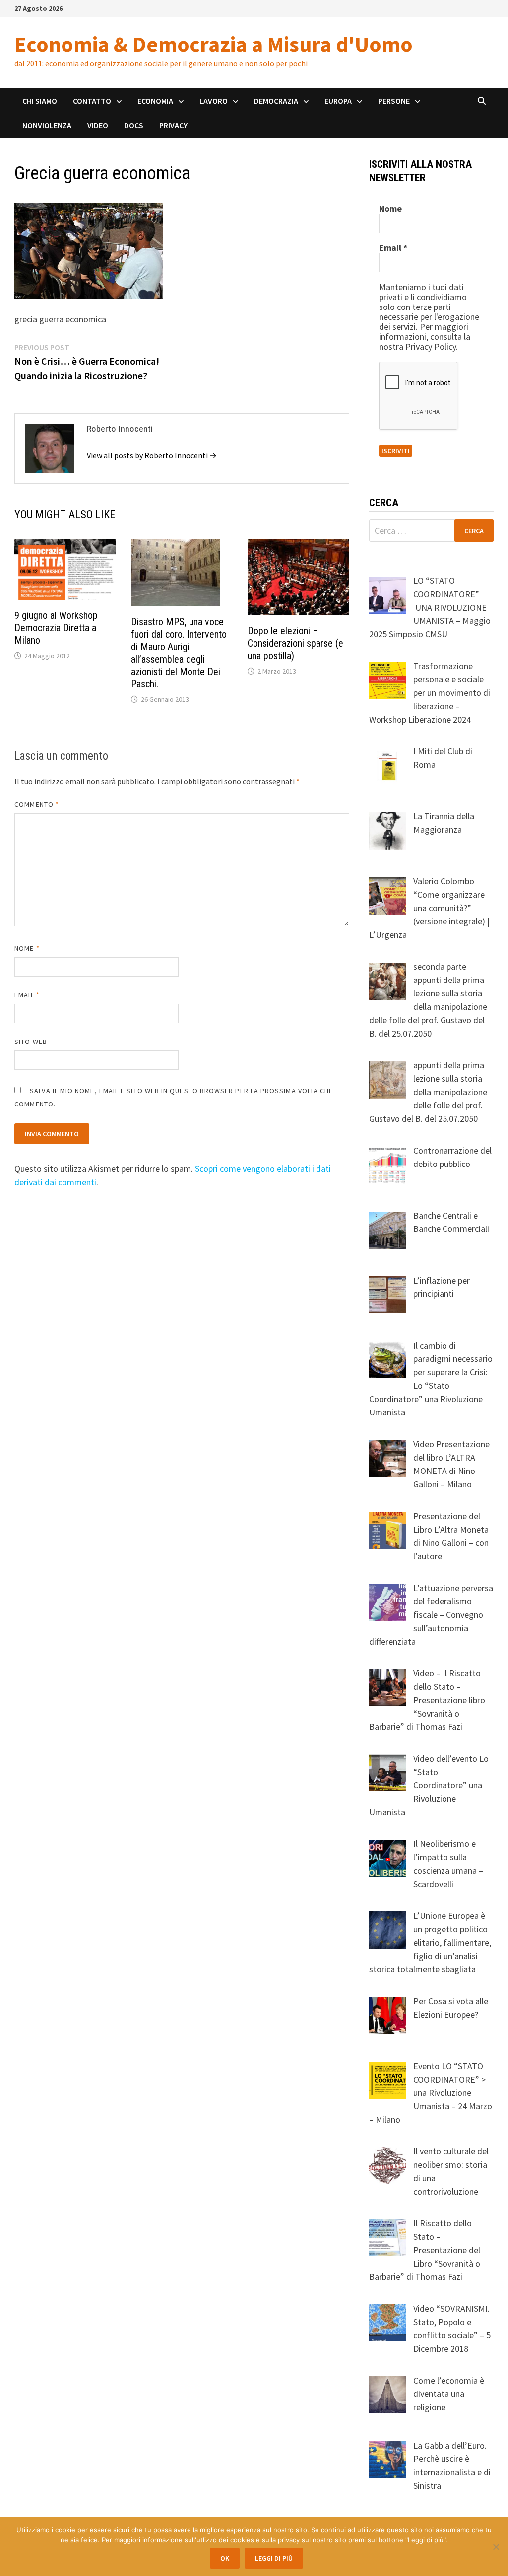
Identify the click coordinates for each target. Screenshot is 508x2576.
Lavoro (214, 101)
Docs (134, 125)
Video (98, 125)
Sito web (31, 1042)
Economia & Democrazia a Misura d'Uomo (214, 44)
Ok (225, 2558)
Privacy (173, 125)
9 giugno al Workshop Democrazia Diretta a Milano (56, 628)
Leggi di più (274, 2558)
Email (27, 995)
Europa (338, 101)
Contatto (92, 101)
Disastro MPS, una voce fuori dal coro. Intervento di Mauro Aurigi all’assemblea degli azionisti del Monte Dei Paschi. (179, 653)
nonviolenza (47, 125)
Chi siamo (40, 101)
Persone (394, 101)
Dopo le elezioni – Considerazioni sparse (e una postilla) (295, 643)
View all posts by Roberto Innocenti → (152, 455)
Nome (27, 948)
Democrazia (276, 101)
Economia (155, 101)
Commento (37, 804)
